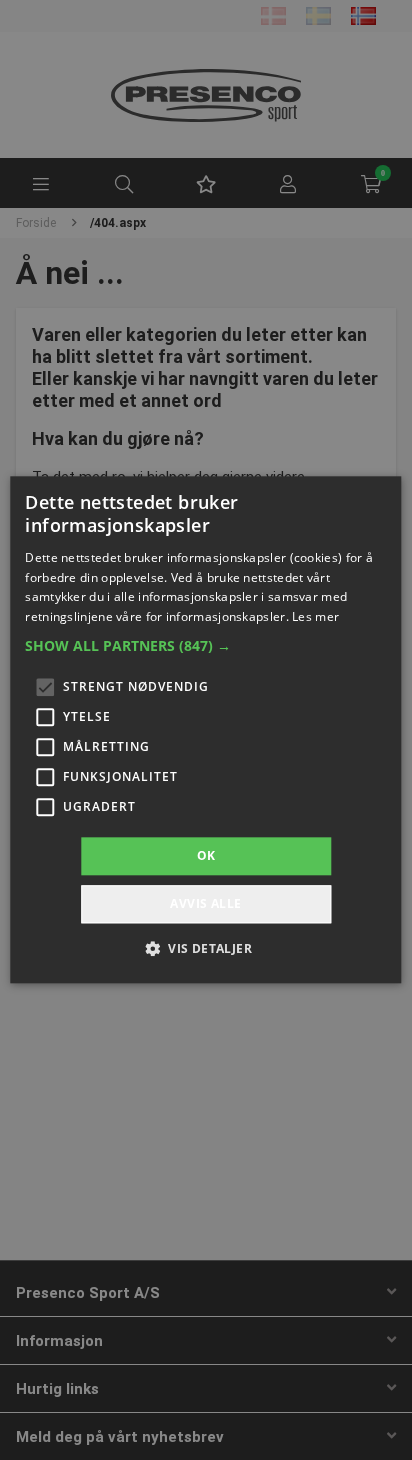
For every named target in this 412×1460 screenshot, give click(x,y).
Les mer (315, 616)
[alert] (206, 730)
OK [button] (206, 855)
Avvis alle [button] (205, 904)
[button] (205, 646)
